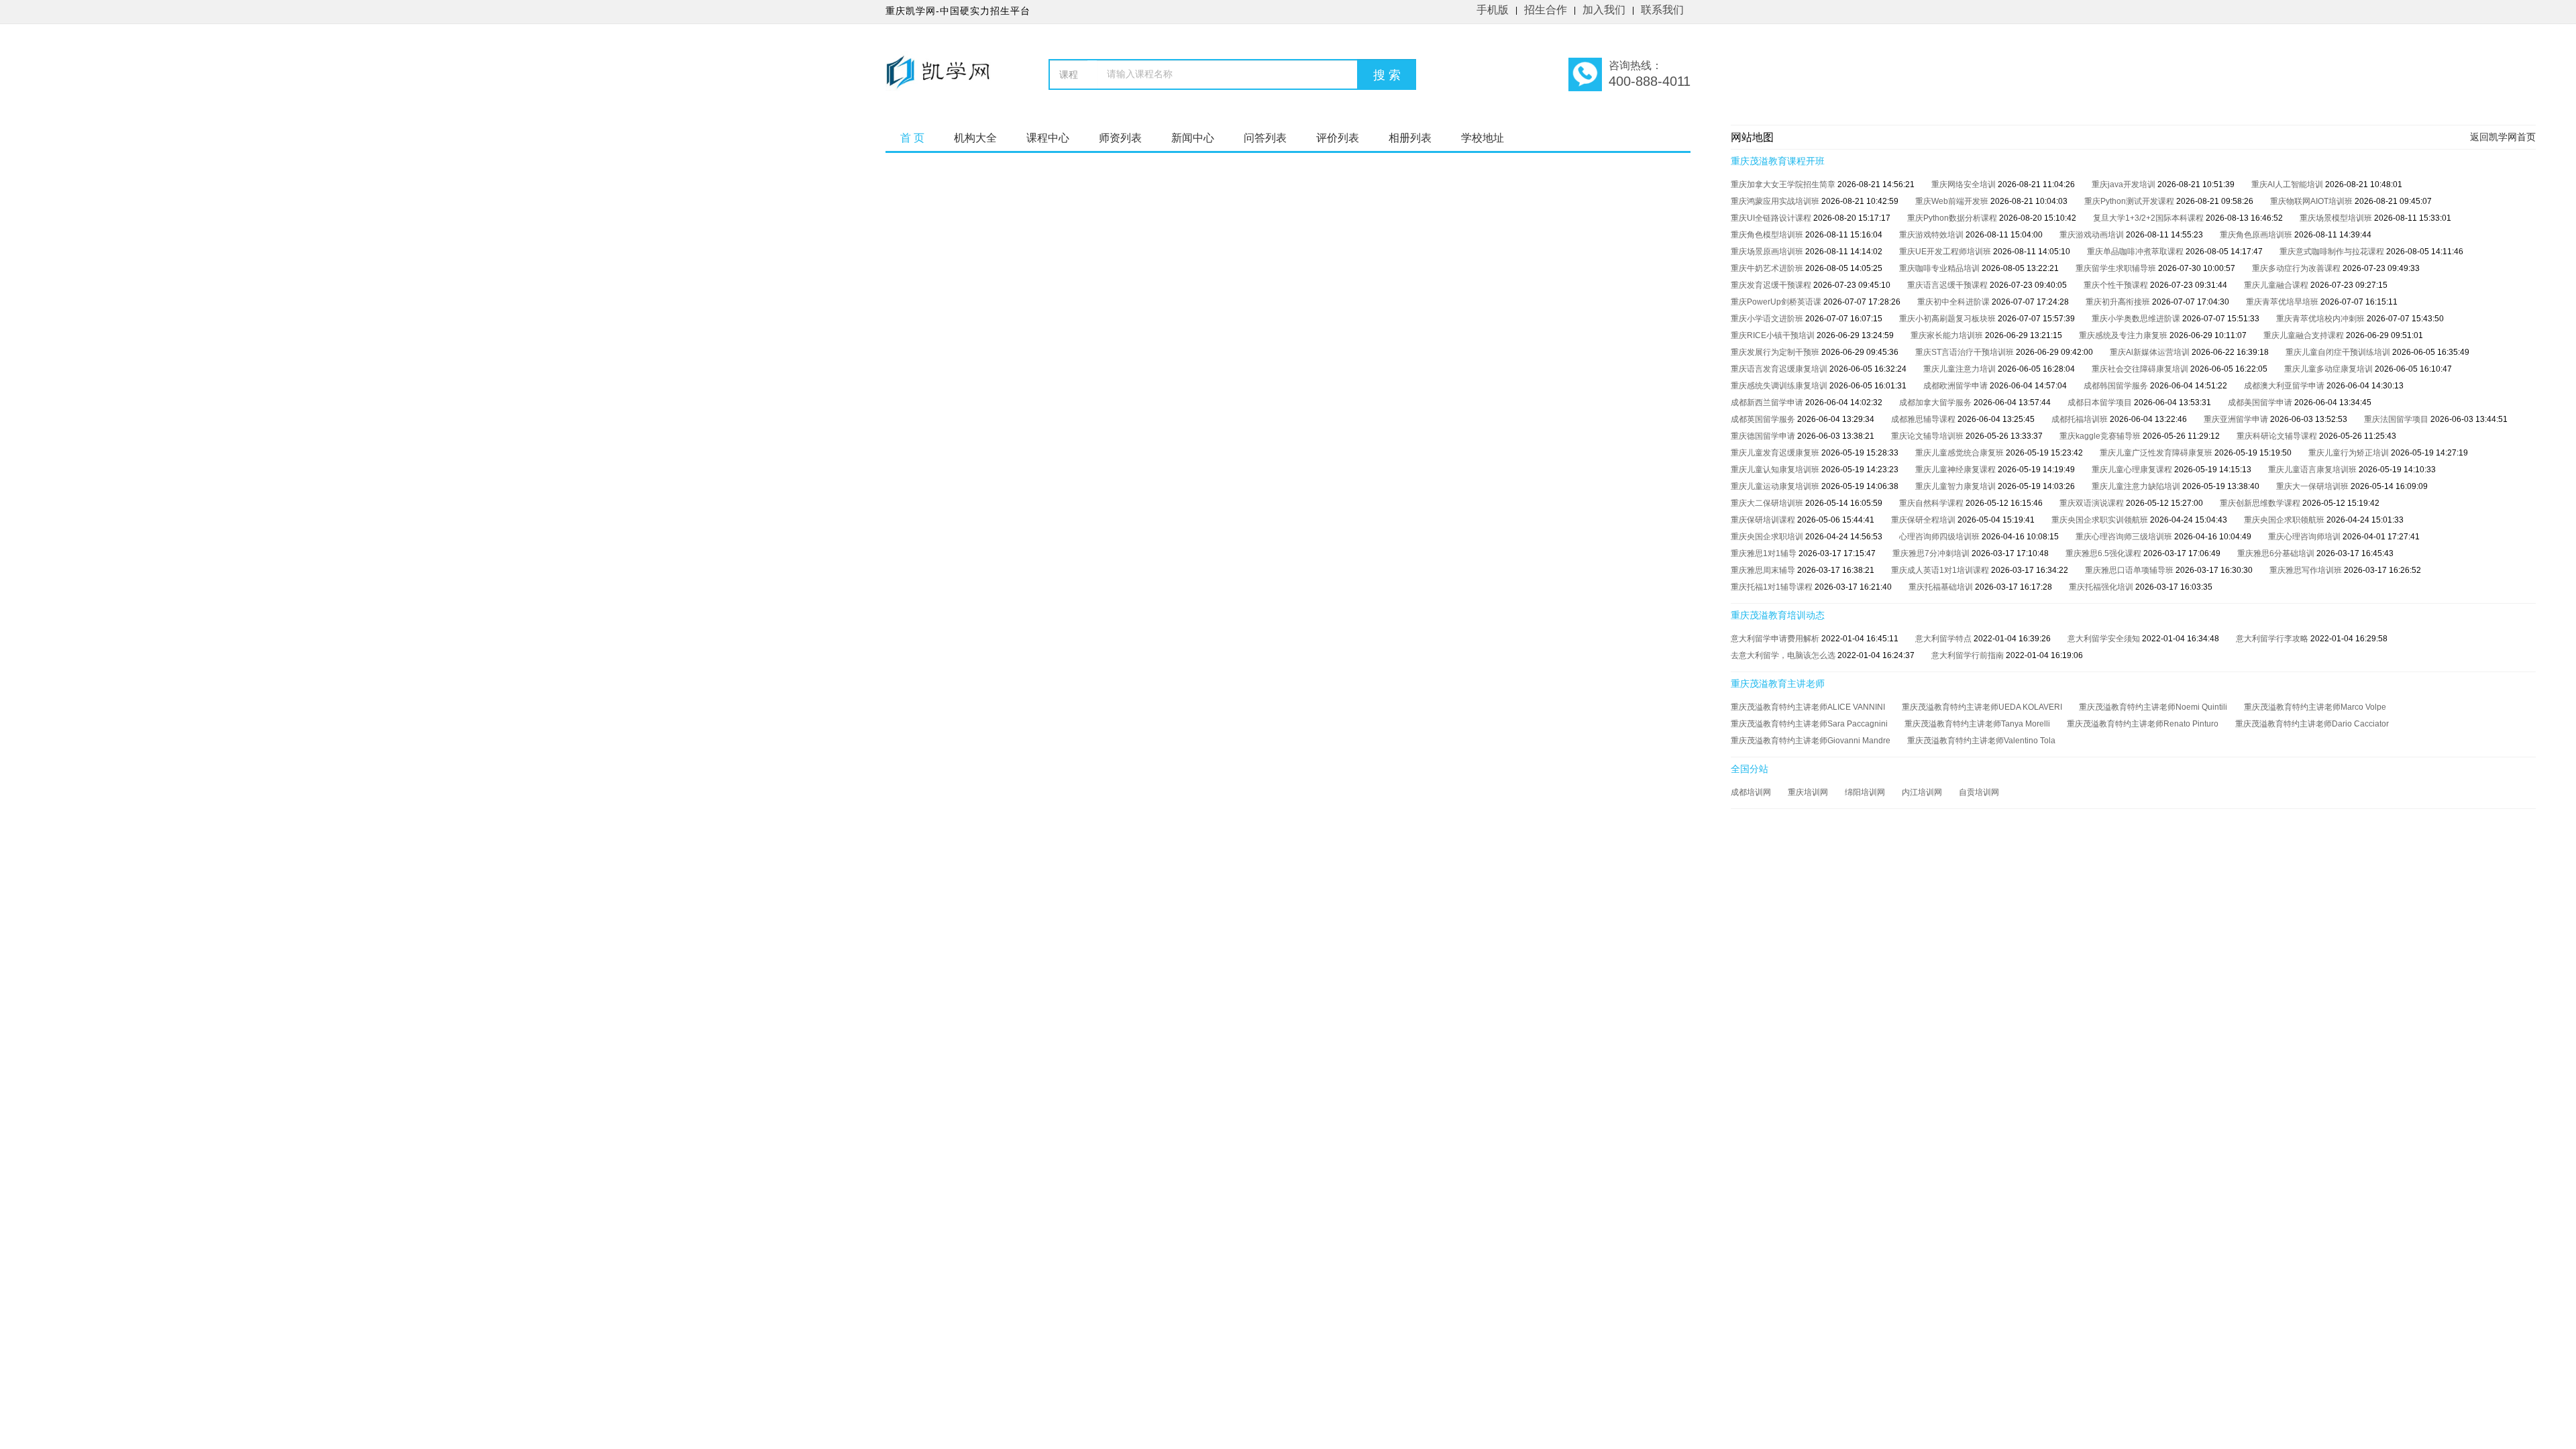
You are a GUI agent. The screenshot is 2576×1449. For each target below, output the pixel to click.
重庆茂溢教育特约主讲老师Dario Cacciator (2312, 724)
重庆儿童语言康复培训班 (2313, 470)
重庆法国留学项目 (2397, 419)
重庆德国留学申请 (1764, 436)
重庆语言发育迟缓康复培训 (1780, 369)
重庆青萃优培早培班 (2283, 302)
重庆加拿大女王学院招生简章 (1784, 184)
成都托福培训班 (2081, 419)
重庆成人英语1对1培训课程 (1941, 570)
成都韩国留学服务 (2117, 386)
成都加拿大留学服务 (1936, 402)
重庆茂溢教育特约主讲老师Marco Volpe (2315, 707)
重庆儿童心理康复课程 (2133, 470)
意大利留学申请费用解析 (1776, 639)
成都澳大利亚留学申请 (2285, 386)
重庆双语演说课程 (2093, 503)
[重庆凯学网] (944, 78)
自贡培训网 (1979, 792)
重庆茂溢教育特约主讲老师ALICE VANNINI (1808, 707)
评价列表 (1338, 138)
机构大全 (975, 138)
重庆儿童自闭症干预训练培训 (2339, 352)
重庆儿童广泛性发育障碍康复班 (2157, 453)
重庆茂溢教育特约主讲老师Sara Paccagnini (1809, 724)
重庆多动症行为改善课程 (2297, 268)
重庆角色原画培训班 (2257, 235)
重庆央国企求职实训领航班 (2101, 520)
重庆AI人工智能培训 (2288, 184)
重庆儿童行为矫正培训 (2350, 453)
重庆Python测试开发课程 (2130, 201)
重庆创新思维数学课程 (2261, 503)
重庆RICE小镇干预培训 (1774, 335)
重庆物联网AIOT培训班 (2312, 201)
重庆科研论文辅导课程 (2278, 436)
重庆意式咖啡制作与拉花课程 (2333, 252)
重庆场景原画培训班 (1768, 252)
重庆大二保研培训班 (1768, 503)
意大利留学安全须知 (2105, 639)
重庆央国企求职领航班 (2285, 520)
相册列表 (1410, 138)
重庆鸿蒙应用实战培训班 (1776, 201)
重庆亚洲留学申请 (2237, 419)
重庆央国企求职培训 (1768, 537)
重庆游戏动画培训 (2093, 235)
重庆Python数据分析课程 (1953, 218)
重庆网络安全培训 (1965, 184)
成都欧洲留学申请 (1956, 386)
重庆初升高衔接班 (2119, 302)
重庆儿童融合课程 (2277, 285)
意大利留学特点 (1944, 639)
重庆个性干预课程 (2117, 285)
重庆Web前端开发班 (1953, 201)
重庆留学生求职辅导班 (2117, 268)
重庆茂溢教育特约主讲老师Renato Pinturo (2143, 724)
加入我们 (1604, 10)
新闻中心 (1193, 138)
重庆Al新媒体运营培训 (2151, 352)
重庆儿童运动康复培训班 (1776, 486)
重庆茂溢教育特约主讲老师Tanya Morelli (1977, 724)
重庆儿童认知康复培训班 (1776, 470)
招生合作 (1546, 10)
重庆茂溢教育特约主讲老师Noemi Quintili (2153, 707)
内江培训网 (1922, 792)
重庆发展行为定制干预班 (1776, 352)
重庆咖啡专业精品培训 (1940, 268)
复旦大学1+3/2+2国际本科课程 (2149, 218)
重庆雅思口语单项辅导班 (2130, 570)
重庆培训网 (1808, 792)
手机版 (1493, 10)
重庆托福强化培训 (2102, 587)
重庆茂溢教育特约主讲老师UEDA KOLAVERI (1982, 707)
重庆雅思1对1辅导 (1765, 553)
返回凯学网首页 (2503, 137)
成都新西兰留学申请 (1768, 402)
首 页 (912, 138)
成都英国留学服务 (1764, 419)
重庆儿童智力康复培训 (1956, 486)
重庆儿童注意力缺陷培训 (2137, 486)
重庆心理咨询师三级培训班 (2125, 537)
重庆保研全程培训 (1924, 520)
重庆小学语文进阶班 (1768, 319)
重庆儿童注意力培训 (1961, 369)
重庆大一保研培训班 (2313, 486)
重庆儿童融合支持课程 (2305, 335)
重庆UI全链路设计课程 (1772, 218)
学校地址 (1483, 138)
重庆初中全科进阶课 (1954, 302)
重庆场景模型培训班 (2337, 218)
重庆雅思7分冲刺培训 (1932, 553)
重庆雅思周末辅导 (1764, 570)
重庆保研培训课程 (1764, 520)
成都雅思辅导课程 (1924, 419)
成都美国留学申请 (2261, 402)
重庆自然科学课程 (1932, 503)
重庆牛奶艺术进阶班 (1768, 268)
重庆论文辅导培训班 (1928, 436)
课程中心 (1048, 138)
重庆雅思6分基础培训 (2277, 553)
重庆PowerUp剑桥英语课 (1777, 302)
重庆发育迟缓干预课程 (1772, 285)
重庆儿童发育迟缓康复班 (1776, 453)
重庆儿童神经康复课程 (1956, 470)
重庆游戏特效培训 (1932, 235)
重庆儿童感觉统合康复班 (1961, 453)
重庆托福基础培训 (1942, 587)
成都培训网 (1751, 792)
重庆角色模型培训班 (1768, 235)
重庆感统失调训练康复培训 (1780, 386)
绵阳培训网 (1865, 792)
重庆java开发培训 (2125, 184)
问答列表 (1265, 138)
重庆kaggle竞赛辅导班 (2101, 436)
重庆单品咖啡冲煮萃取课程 (2136, 252)
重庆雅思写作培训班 (2307, 570)
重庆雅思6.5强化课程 (2104, 553)
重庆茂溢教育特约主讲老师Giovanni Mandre (1811, 741)
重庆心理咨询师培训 (2305, 537)
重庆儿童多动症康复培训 (2329, 369)
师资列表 (1120, 138)
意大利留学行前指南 (1969, 655)
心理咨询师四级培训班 (1940, 537)
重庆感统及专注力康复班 (2124, 335)
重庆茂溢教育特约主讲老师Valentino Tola (1981, 741)
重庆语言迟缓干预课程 (1948, 285)
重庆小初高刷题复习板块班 (1948, 319)
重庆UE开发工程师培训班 (1946, 252)
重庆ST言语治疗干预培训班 (1966, 352)
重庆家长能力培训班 (1948, 335)
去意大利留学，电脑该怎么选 (1784, 655)
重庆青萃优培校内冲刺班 (2321, 319)
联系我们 (1662, 10)
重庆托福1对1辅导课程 (1773, 587)
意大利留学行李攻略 (2273, 639)
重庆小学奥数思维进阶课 (2137, 319)
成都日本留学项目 (2101, 402)
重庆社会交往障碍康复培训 (2141, 369)
